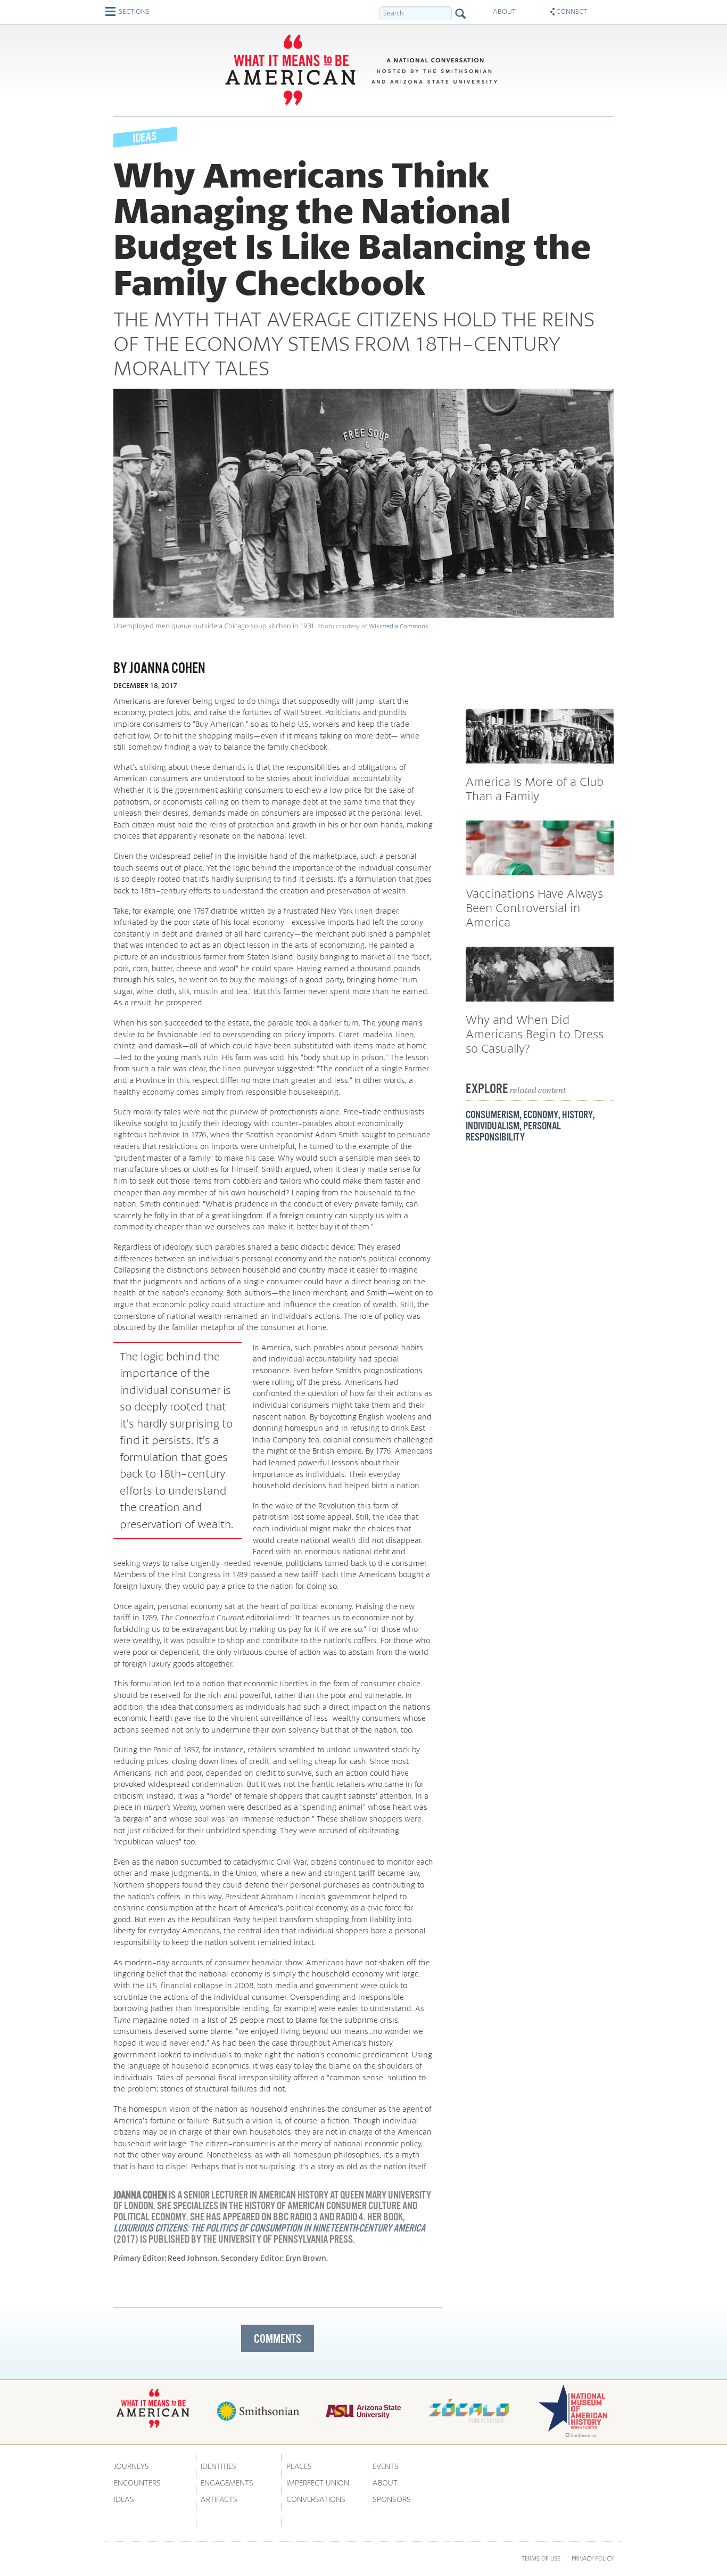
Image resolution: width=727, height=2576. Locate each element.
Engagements (227, 2483)
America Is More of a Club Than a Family (535, 789)
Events (386, 2466)
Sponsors (392, 2499)
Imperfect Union (318, 2483)
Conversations (316, 2499)
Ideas (124, 2499)
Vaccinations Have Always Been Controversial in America (534, 908)
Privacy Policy (593, 2558)
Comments (278, 2339)
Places (299, 2466)
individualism (493, 1126)
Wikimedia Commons (398, 626)
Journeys (131, 2466)
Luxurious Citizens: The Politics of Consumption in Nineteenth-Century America (269, 2228)
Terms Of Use (541, 2558)
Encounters (137, 2483)
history (577, 1114)
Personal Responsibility (513, 1131)
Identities (218, 2466)
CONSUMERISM (493, 1114)
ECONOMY (541, 1114)
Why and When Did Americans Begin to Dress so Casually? (535, 1034)
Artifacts (219, 2499)
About (385, 2483)
